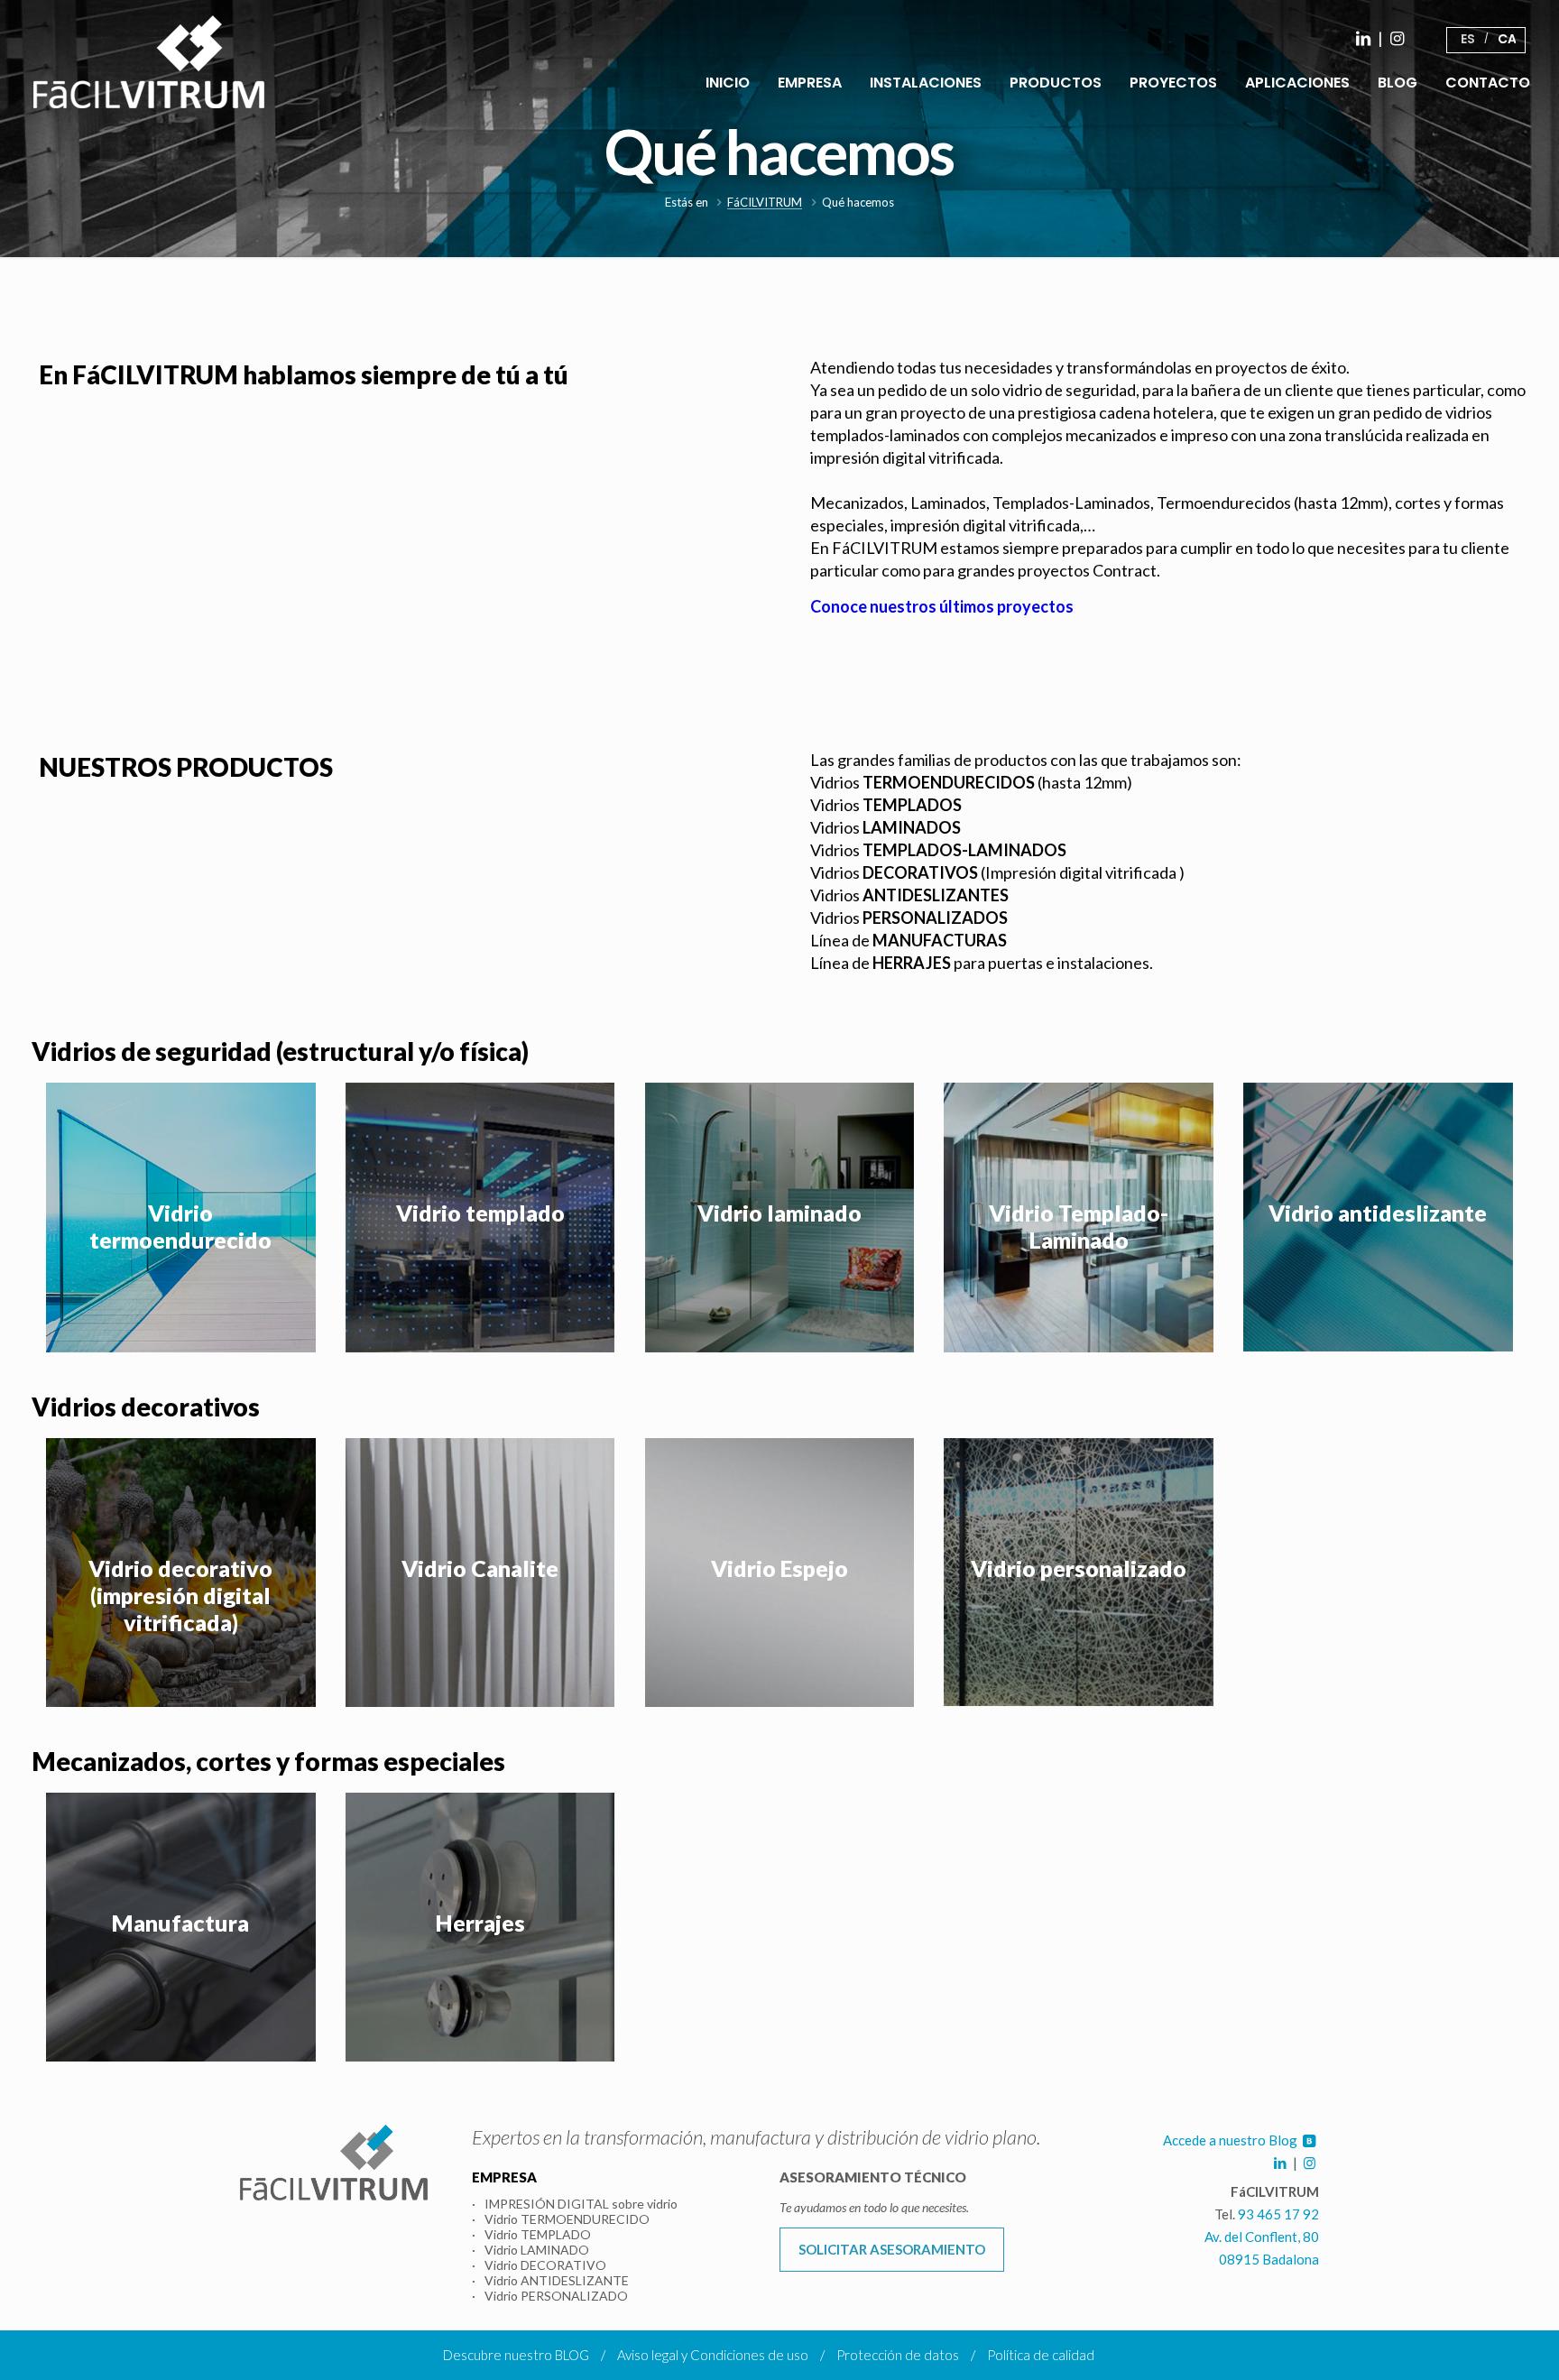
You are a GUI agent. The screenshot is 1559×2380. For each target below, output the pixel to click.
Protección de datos (898, 2355)
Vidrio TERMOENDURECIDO (567, 2219)
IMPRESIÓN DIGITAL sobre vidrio (581, 2204)
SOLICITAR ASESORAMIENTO (892, 2249)
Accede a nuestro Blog (1232, 2140)
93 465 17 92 (1278, 2214)
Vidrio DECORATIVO (545, 2265)
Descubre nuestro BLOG (516, 2355)
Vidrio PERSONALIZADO (556, 2296)
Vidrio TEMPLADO (538, 2234)
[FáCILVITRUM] (149, 60)
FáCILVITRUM (765, 203)
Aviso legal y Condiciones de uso (713, 2355)
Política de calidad (1041, 2355)
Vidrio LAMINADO (537, 2250)
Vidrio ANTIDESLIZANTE (557, 2280)
